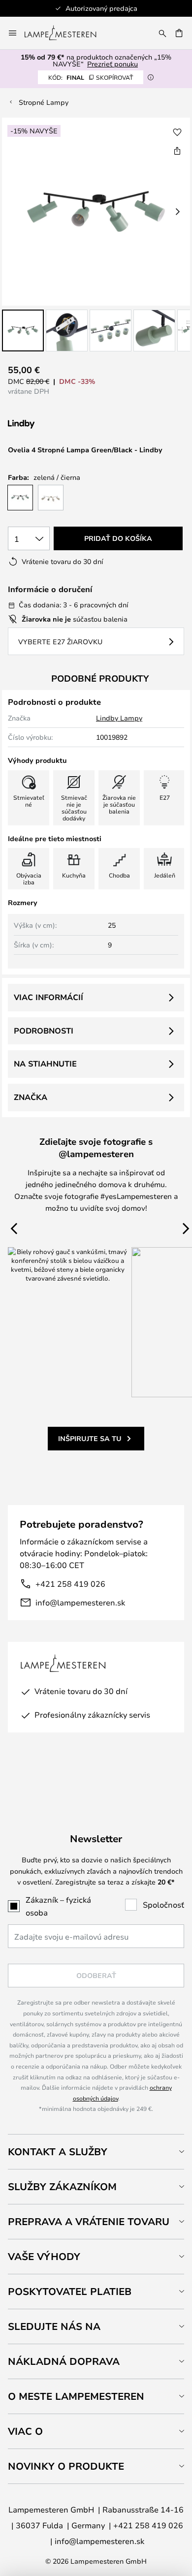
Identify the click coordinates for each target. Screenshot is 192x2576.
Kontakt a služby (58, 2152)
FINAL (91, 77)
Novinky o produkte (66, 2466)
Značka (31, 1097)
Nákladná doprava (64, 2361)
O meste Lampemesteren (76, 2396)
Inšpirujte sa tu (90, 1438)
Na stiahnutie (45, 1064)
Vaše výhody (44, 2256)
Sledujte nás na (54, 2326)
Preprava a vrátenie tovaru (89, 2221)
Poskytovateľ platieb (70, 2291)
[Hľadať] (162, 33)
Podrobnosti (44, 1031)
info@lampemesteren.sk (80, 1602)
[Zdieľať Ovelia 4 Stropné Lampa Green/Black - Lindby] (177, 151)
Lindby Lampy (119, 718)
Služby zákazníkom (62, 2186)
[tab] (96, 2152)
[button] (23, 330)
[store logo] (66, 33)
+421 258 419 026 (70, 1584)
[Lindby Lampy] (60, 424)
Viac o (25, 2431)
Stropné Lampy (44, 102)
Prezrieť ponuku (112, 64)
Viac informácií (48, 997)
